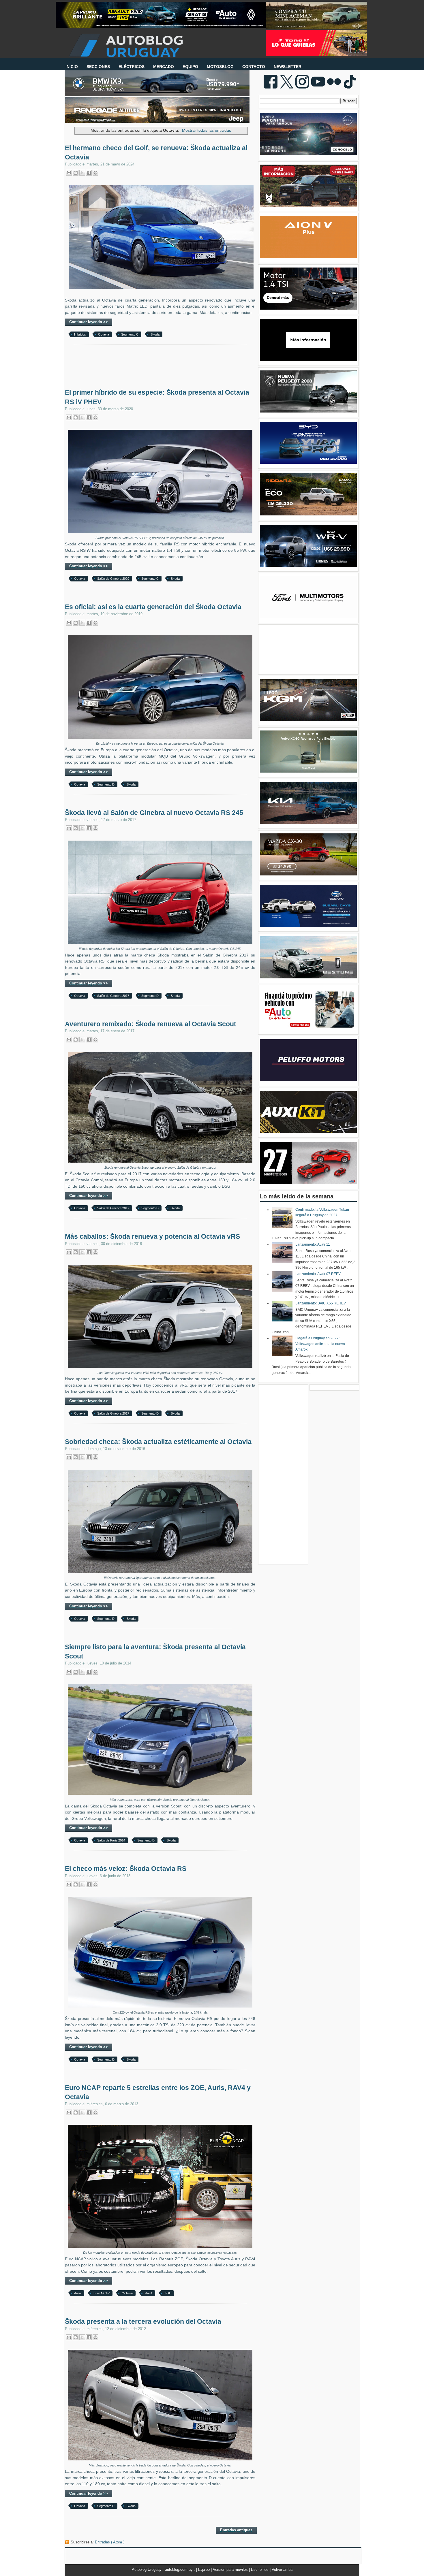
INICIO (72, 67)
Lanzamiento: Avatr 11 (313, 1244)
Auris (78, 2293)
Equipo (205, 2570)
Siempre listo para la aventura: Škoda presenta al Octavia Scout (155, 1652)
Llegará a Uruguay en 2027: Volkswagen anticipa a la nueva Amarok (320, 1344)
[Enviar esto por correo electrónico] (69, 173)
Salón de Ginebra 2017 (113, 996)
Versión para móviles (231, 2570)
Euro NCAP (102, 2293)
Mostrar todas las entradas (207, 130)
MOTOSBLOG (220, 67)
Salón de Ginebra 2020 (113, 579)
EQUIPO (190, 67)
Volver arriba (282, 2570)
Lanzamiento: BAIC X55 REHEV (321, 1303)
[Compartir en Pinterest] (95, 173)
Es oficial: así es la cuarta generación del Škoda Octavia (153, 607)
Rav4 (149, 2293)
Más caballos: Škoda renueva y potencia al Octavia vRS (152, 1236)
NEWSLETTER (288, 67)
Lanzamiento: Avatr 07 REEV (318, 1274)
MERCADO (164, 67)
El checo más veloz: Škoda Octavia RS (126, 1869)
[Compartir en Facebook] (89, 173)
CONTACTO (254, 67)
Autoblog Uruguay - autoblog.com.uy (163, 2570)
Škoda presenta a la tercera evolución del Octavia (143, 2321)
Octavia (104, 334)
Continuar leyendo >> (89, 322)
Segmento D (106, 784)
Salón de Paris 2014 (111, 1840)
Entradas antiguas (236, 2530)
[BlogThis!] (76, 173)
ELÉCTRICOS (132, 67)
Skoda (155, 334)
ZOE (168, 2293)
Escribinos (260, 2570)
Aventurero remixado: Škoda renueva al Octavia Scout (151, 1024)
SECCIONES (98, 67)
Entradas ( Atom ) (110, 2542)
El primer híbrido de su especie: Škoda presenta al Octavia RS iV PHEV (157, 397)
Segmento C (130, 334)
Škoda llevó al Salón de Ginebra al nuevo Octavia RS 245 (154, 813)
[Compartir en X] (82, 173)
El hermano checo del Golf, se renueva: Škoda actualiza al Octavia (156, 152)
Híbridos (80, 334)
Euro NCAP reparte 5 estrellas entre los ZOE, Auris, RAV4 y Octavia (158, 2092)
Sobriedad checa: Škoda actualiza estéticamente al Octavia (158, 1442)
